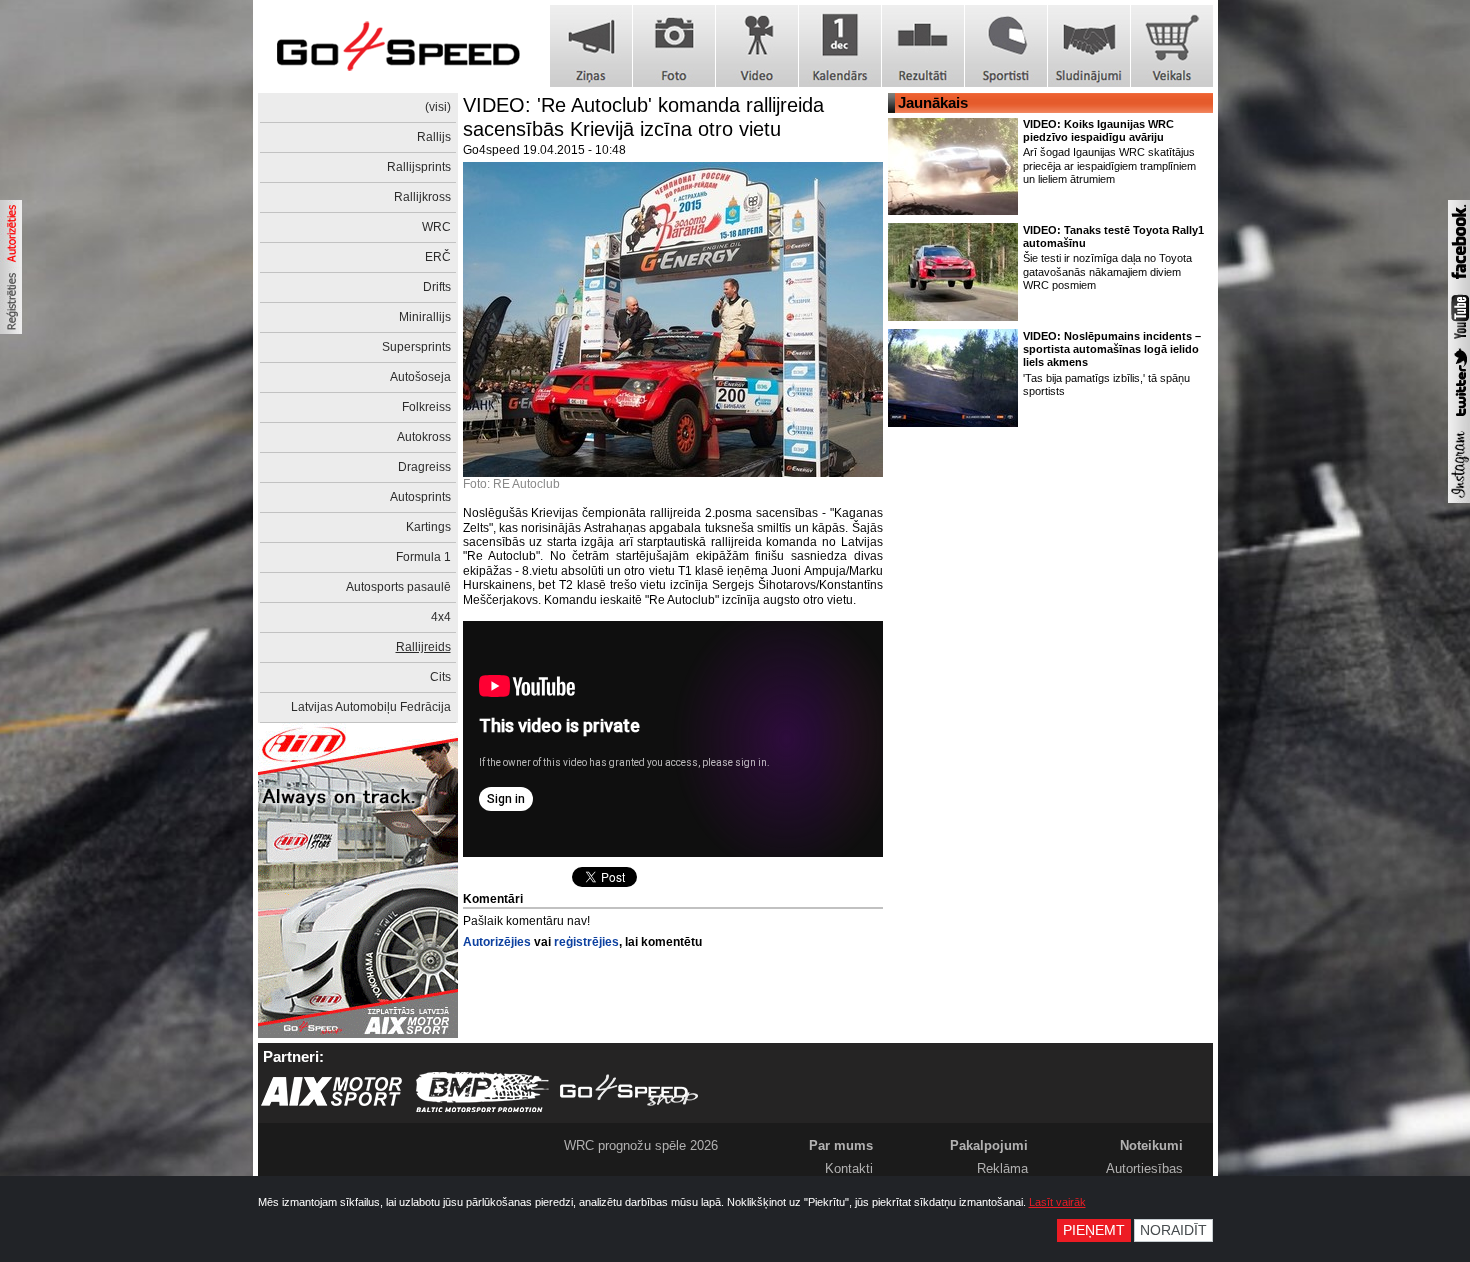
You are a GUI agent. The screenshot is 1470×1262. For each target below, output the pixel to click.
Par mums (841, 1145)
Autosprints (420, 497)
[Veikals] (1172, 46)
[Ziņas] (591, 46)
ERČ (438, 257)
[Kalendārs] (840, 46)
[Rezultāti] (923, 46)
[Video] (757, 46)
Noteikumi (1151, 1145)
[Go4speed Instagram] (1459, 499)
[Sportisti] (1006, 46)
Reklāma (1002, 1168)
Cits (440, 677)
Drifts (437, 287)
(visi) (438, 107)
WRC (436, 227)
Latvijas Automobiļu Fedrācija (371, 707)
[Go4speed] (398, 46)
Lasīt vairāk (1057, 1202)
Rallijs (434, 137)
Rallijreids (423, 647)
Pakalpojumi (989, 1145)
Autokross (424, 437)
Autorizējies (497, 942)
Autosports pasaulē (398, 587)
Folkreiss (426, 407)
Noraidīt (1173, 1230)
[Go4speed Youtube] (1459, 340)
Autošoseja (420, 377)
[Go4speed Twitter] (1459, 419)
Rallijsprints (419, 167)
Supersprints (416, 347)
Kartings (428, 527)
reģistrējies (586, 942)
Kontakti (849, 1168)
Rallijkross (422, 197)
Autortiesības (1144, 1168)
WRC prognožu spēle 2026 (641, 1145)
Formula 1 (423, 557)
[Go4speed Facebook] (1459, 282)
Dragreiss (424, 467)
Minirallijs (425, 317)
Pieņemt (1094, 1230)
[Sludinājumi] (1089, 46)
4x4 (441, 617)
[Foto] (674, 46)
